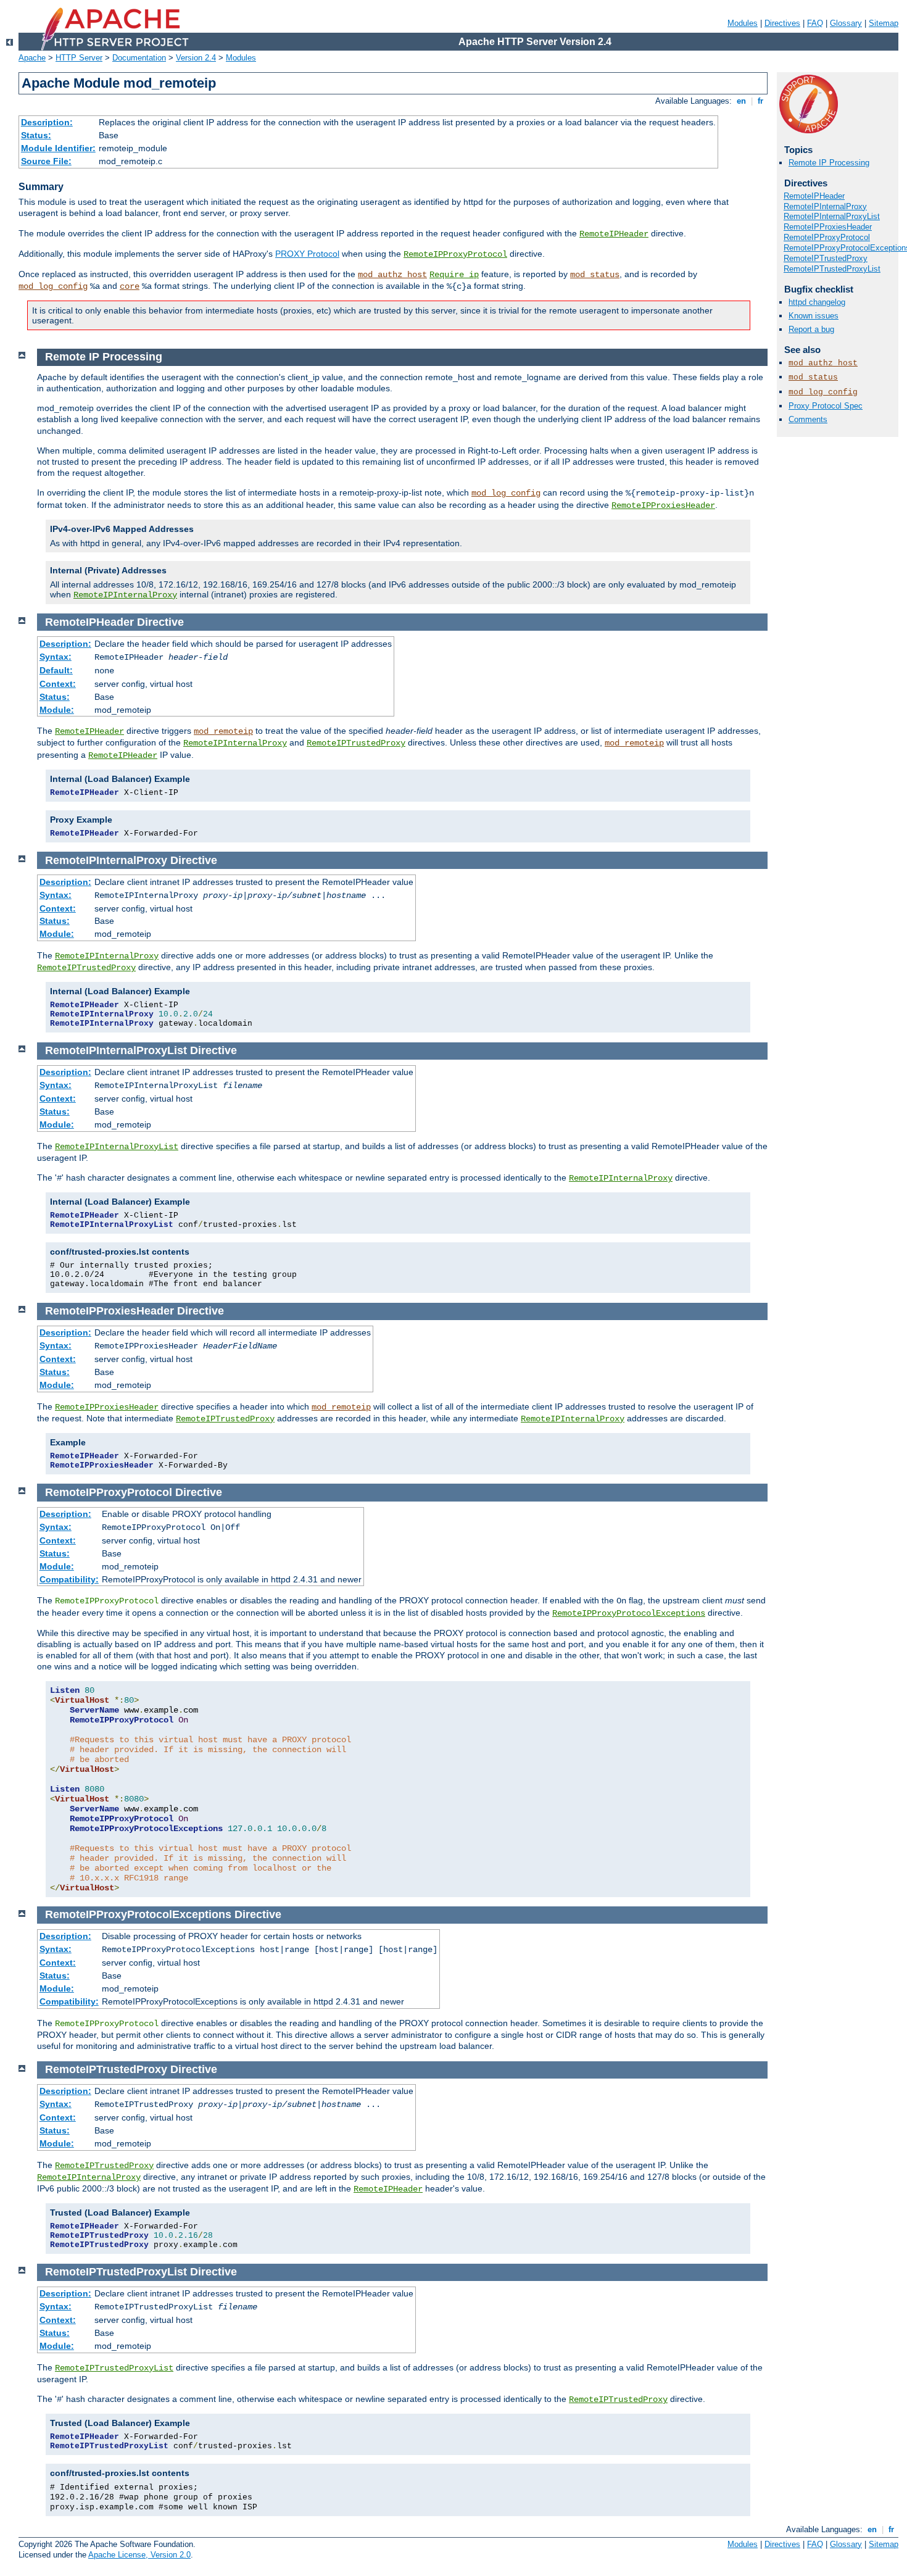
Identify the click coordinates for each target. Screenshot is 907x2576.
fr (760, 101)
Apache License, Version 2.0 (139, 2555)
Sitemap (884, 23)
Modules (743, 23)
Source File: (46, 161)
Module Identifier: (58, 148)
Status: (36, 135)
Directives (782, 23)
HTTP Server (79, 58)
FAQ (815, 23)
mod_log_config (53, 286)
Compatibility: (69, 1579)
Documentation (139, 58)
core (130, 286)
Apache (32, 58)
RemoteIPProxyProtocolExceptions (629, 1613)
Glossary (846, 23)
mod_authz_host (392, 275)
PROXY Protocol (307, 254)
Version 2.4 (196, 58)
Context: (58, 684)
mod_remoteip (223, 731)
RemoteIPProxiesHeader (828, 227)
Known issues (814, 316)
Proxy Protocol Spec (826, 406)
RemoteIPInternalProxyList (832, 216)
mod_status (595, 275)
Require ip (454, 275)
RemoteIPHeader (614, 234)
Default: (56, 670)
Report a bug (811, 329)
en (741, 101)
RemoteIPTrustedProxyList (832, 269)
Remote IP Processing (829, 163)
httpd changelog (817, 302)
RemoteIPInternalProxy (825, 206)
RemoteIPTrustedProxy (826, 258)
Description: (47, 122)
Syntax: (56, 657)
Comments (808, 419)
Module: (57, 710)
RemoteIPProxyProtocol (455, 254)
